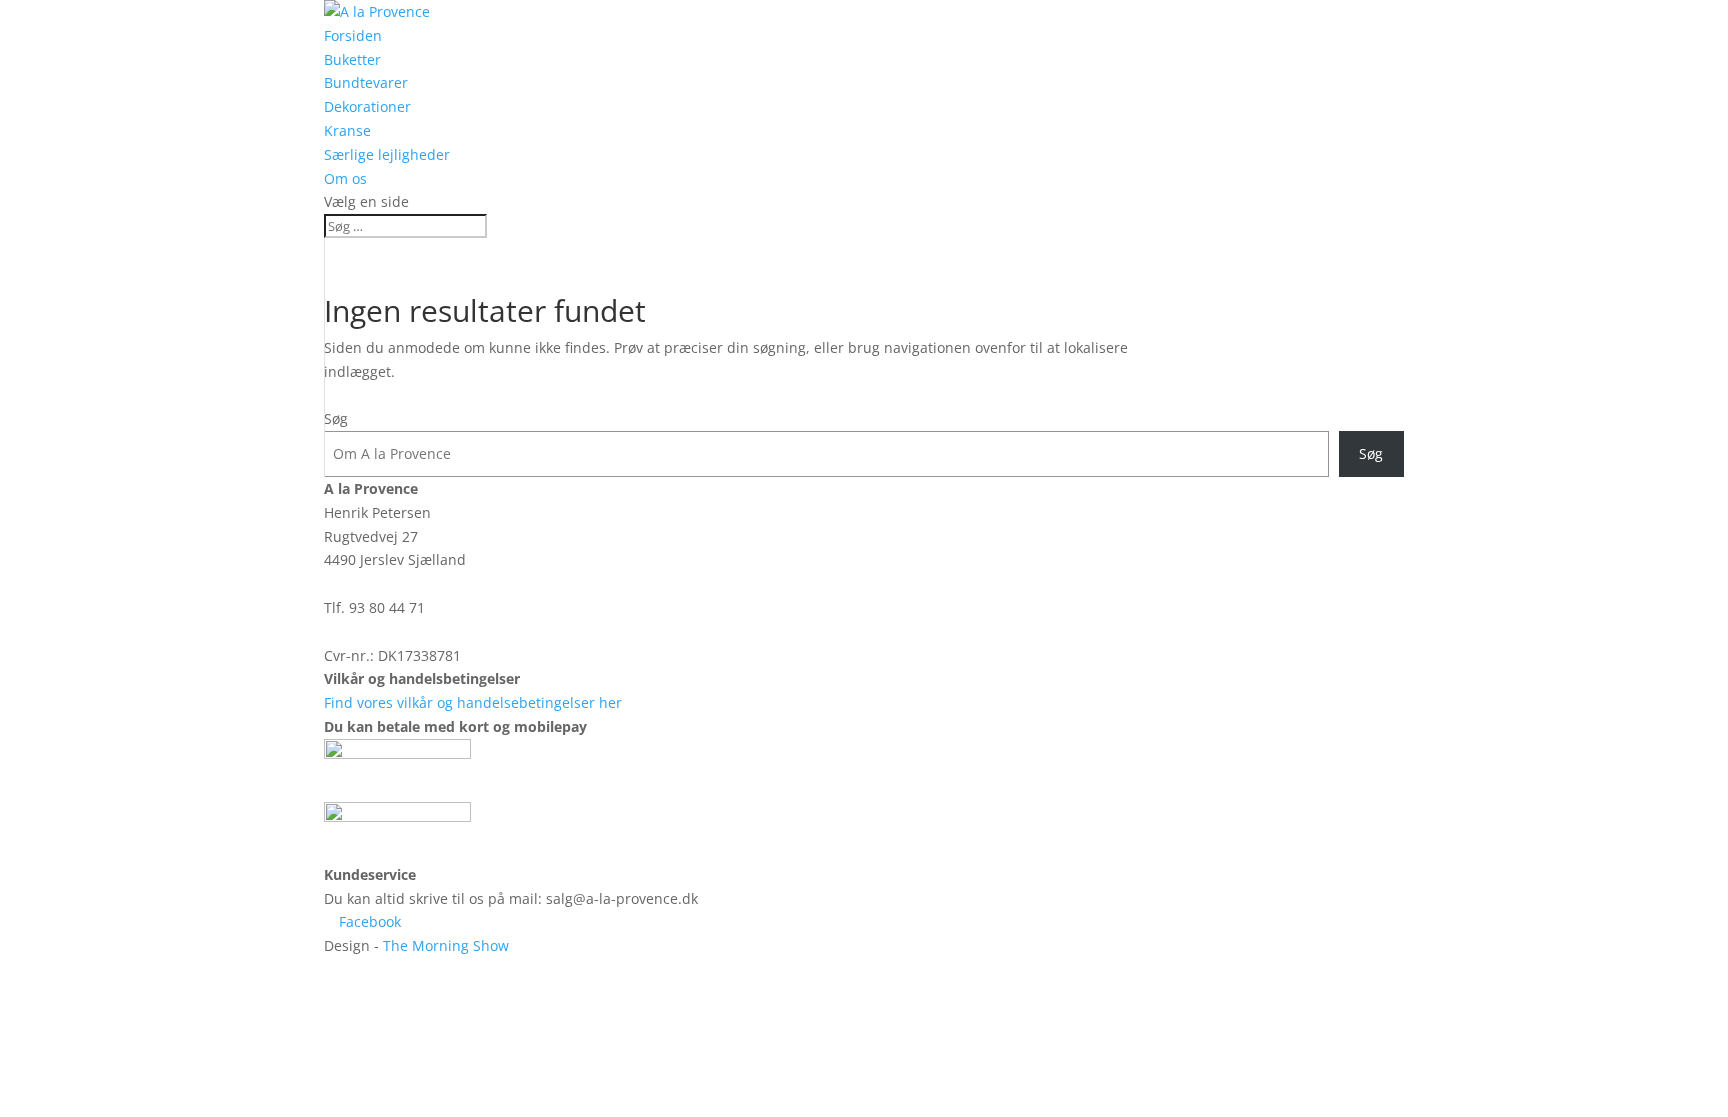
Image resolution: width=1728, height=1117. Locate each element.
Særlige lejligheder (387, 154)
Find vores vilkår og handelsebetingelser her (473, 702)
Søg (336, 418)
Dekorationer (367, 106)
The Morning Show (446, 945)
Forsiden (353, 35)
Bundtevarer (366, 82)
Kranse (347, 130)
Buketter (352, 59)
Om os (345, 178)
